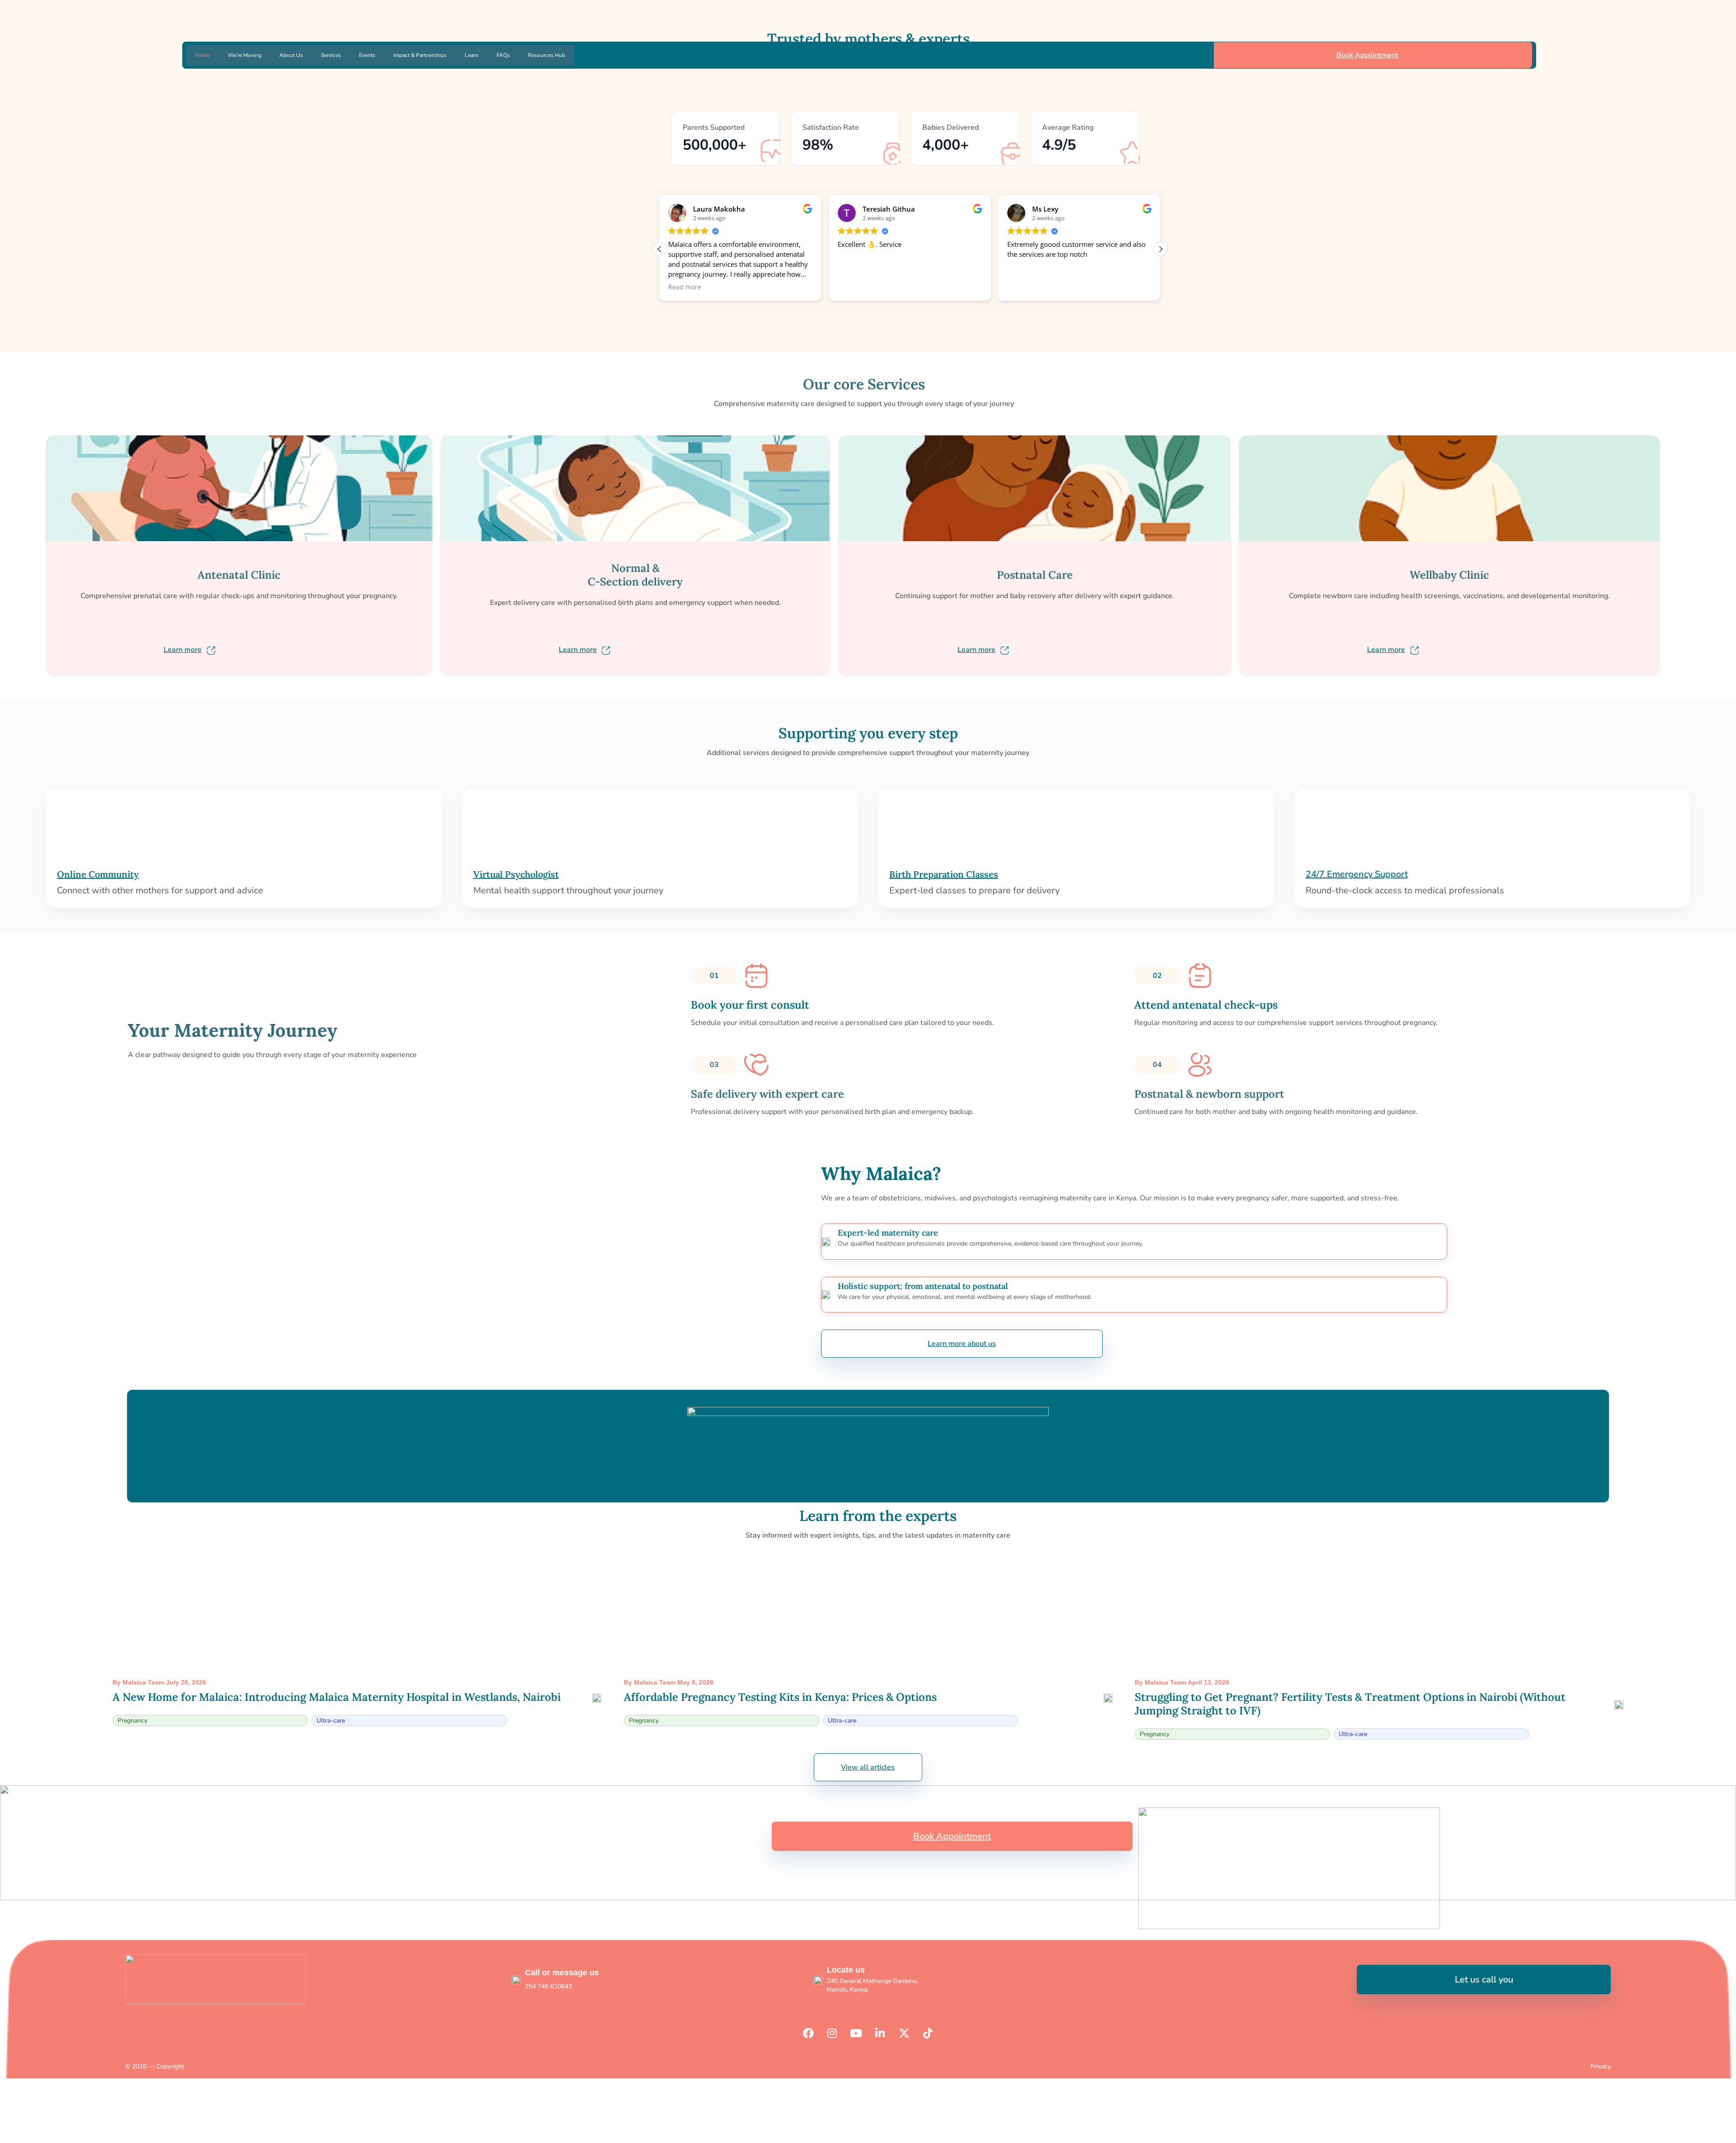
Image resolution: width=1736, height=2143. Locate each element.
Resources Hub (547, 55)
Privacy (1601, 2066)
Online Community (98, 874)
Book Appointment (1367, 55)
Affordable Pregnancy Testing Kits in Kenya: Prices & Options (780, 1697)
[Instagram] (832, 2033)
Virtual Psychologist (516, 874)
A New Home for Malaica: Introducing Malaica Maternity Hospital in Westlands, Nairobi (337, 1697)
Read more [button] (685, 287)
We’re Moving (245, 55)
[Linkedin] (880, 2033)
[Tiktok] (928, 2033)
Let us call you (1484, 1980)
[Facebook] (808, 2033)
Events (367, 55)
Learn (472, 55)
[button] (1160, 249)
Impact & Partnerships (420, 55)
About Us (291, 55)
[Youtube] (856, 2033)
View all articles (868, 1767)
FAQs (503, 55)
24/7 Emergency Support (1357, 874)
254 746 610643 (548, 1986)
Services (331, 55)
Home (203, 55)
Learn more (183, 650)
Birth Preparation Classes (944, 874)
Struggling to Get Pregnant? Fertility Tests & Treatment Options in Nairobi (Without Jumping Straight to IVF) (1350, 1704)
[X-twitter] (904, 2033)
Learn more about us (962, 1344)
